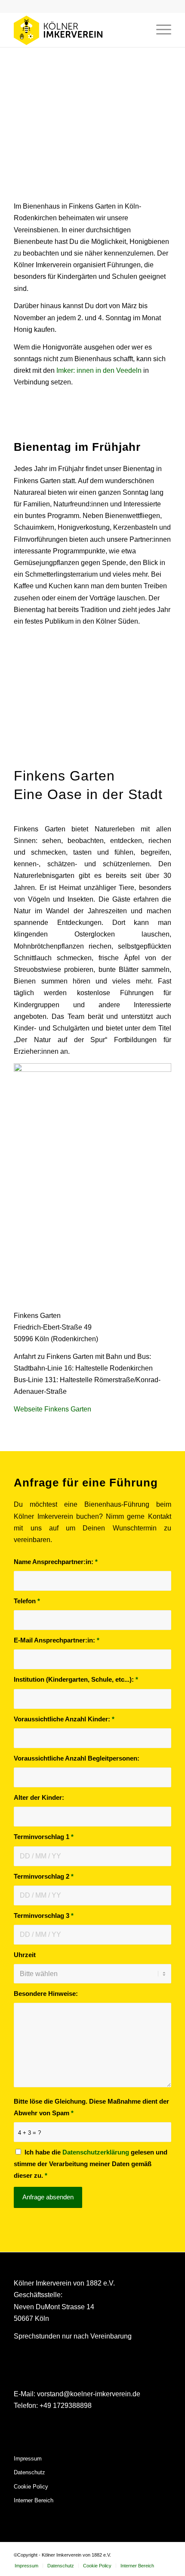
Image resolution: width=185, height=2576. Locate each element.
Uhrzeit (25, 1955)
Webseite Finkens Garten (52, 1409)
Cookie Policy (31, 2487)
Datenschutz (29, 2472)
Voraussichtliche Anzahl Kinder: (64, 1719)
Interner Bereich (34, 2500)
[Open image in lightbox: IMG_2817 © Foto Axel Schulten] (17, 743)
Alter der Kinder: (39, 1798)
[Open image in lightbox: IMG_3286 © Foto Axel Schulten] (60, 743)
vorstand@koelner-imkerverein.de (89, 2394)
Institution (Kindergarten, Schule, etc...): (76, 1680)
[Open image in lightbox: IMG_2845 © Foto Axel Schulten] (34, 743)
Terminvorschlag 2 (44, 1877)
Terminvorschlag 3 (44, 1916)
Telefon (27, 1601)
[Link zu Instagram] (152, 2553)
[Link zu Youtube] (165, 2553)
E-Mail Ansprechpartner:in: (57, 1640)
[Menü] (159, 30)
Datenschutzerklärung (97, 2152)
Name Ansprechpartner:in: (56, 1562)
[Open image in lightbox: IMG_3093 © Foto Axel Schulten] (43, 743)
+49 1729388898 (66, 2406)
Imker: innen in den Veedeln (99, 370)
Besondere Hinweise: (46, 1994)
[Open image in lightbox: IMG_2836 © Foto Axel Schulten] (9, 743)
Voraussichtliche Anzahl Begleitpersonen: (77, 1758)
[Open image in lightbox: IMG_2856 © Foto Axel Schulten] (26, 743)
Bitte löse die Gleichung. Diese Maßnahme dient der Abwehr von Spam (91, 2107)
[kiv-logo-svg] (77, 30)
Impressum (28, 2459)
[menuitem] (159, 30)
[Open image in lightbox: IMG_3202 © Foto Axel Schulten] (52, 743)
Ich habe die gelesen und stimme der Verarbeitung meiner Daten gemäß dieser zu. (91, 2164)
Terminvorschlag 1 (44, 1837)
